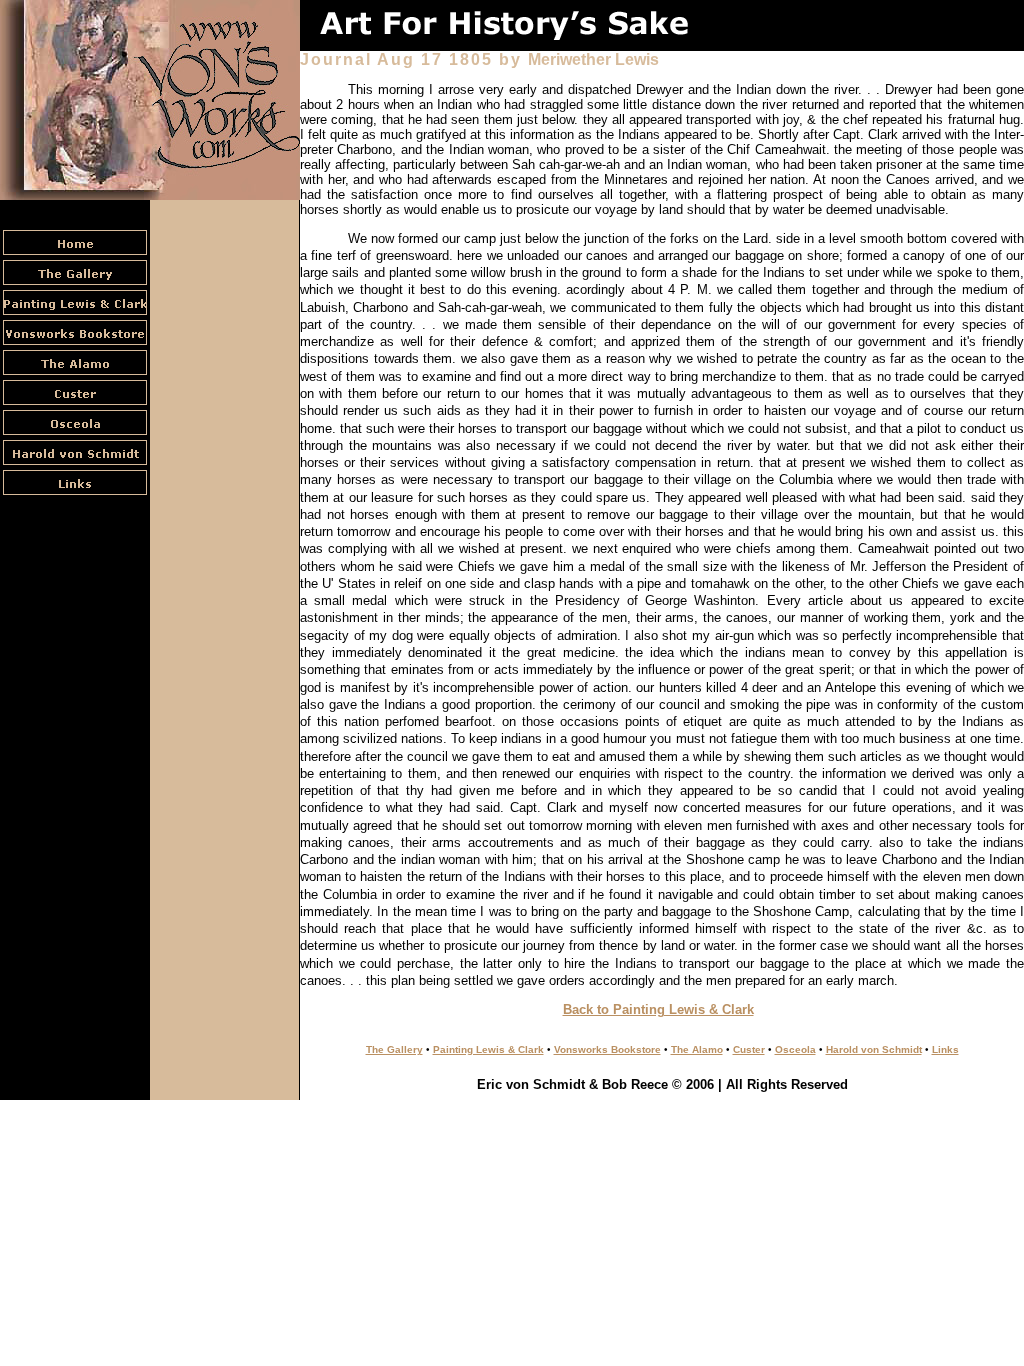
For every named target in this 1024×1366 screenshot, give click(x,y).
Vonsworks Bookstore (607, 1049)
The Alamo (697, 1049)
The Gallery (394, 1049)
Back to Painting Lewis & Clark (658, 1009)
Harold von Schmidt (874, 1049)
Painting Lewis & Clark (488, 1049)
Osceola (795, 1049)
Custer (749, 1049)
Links (945, 1049)
